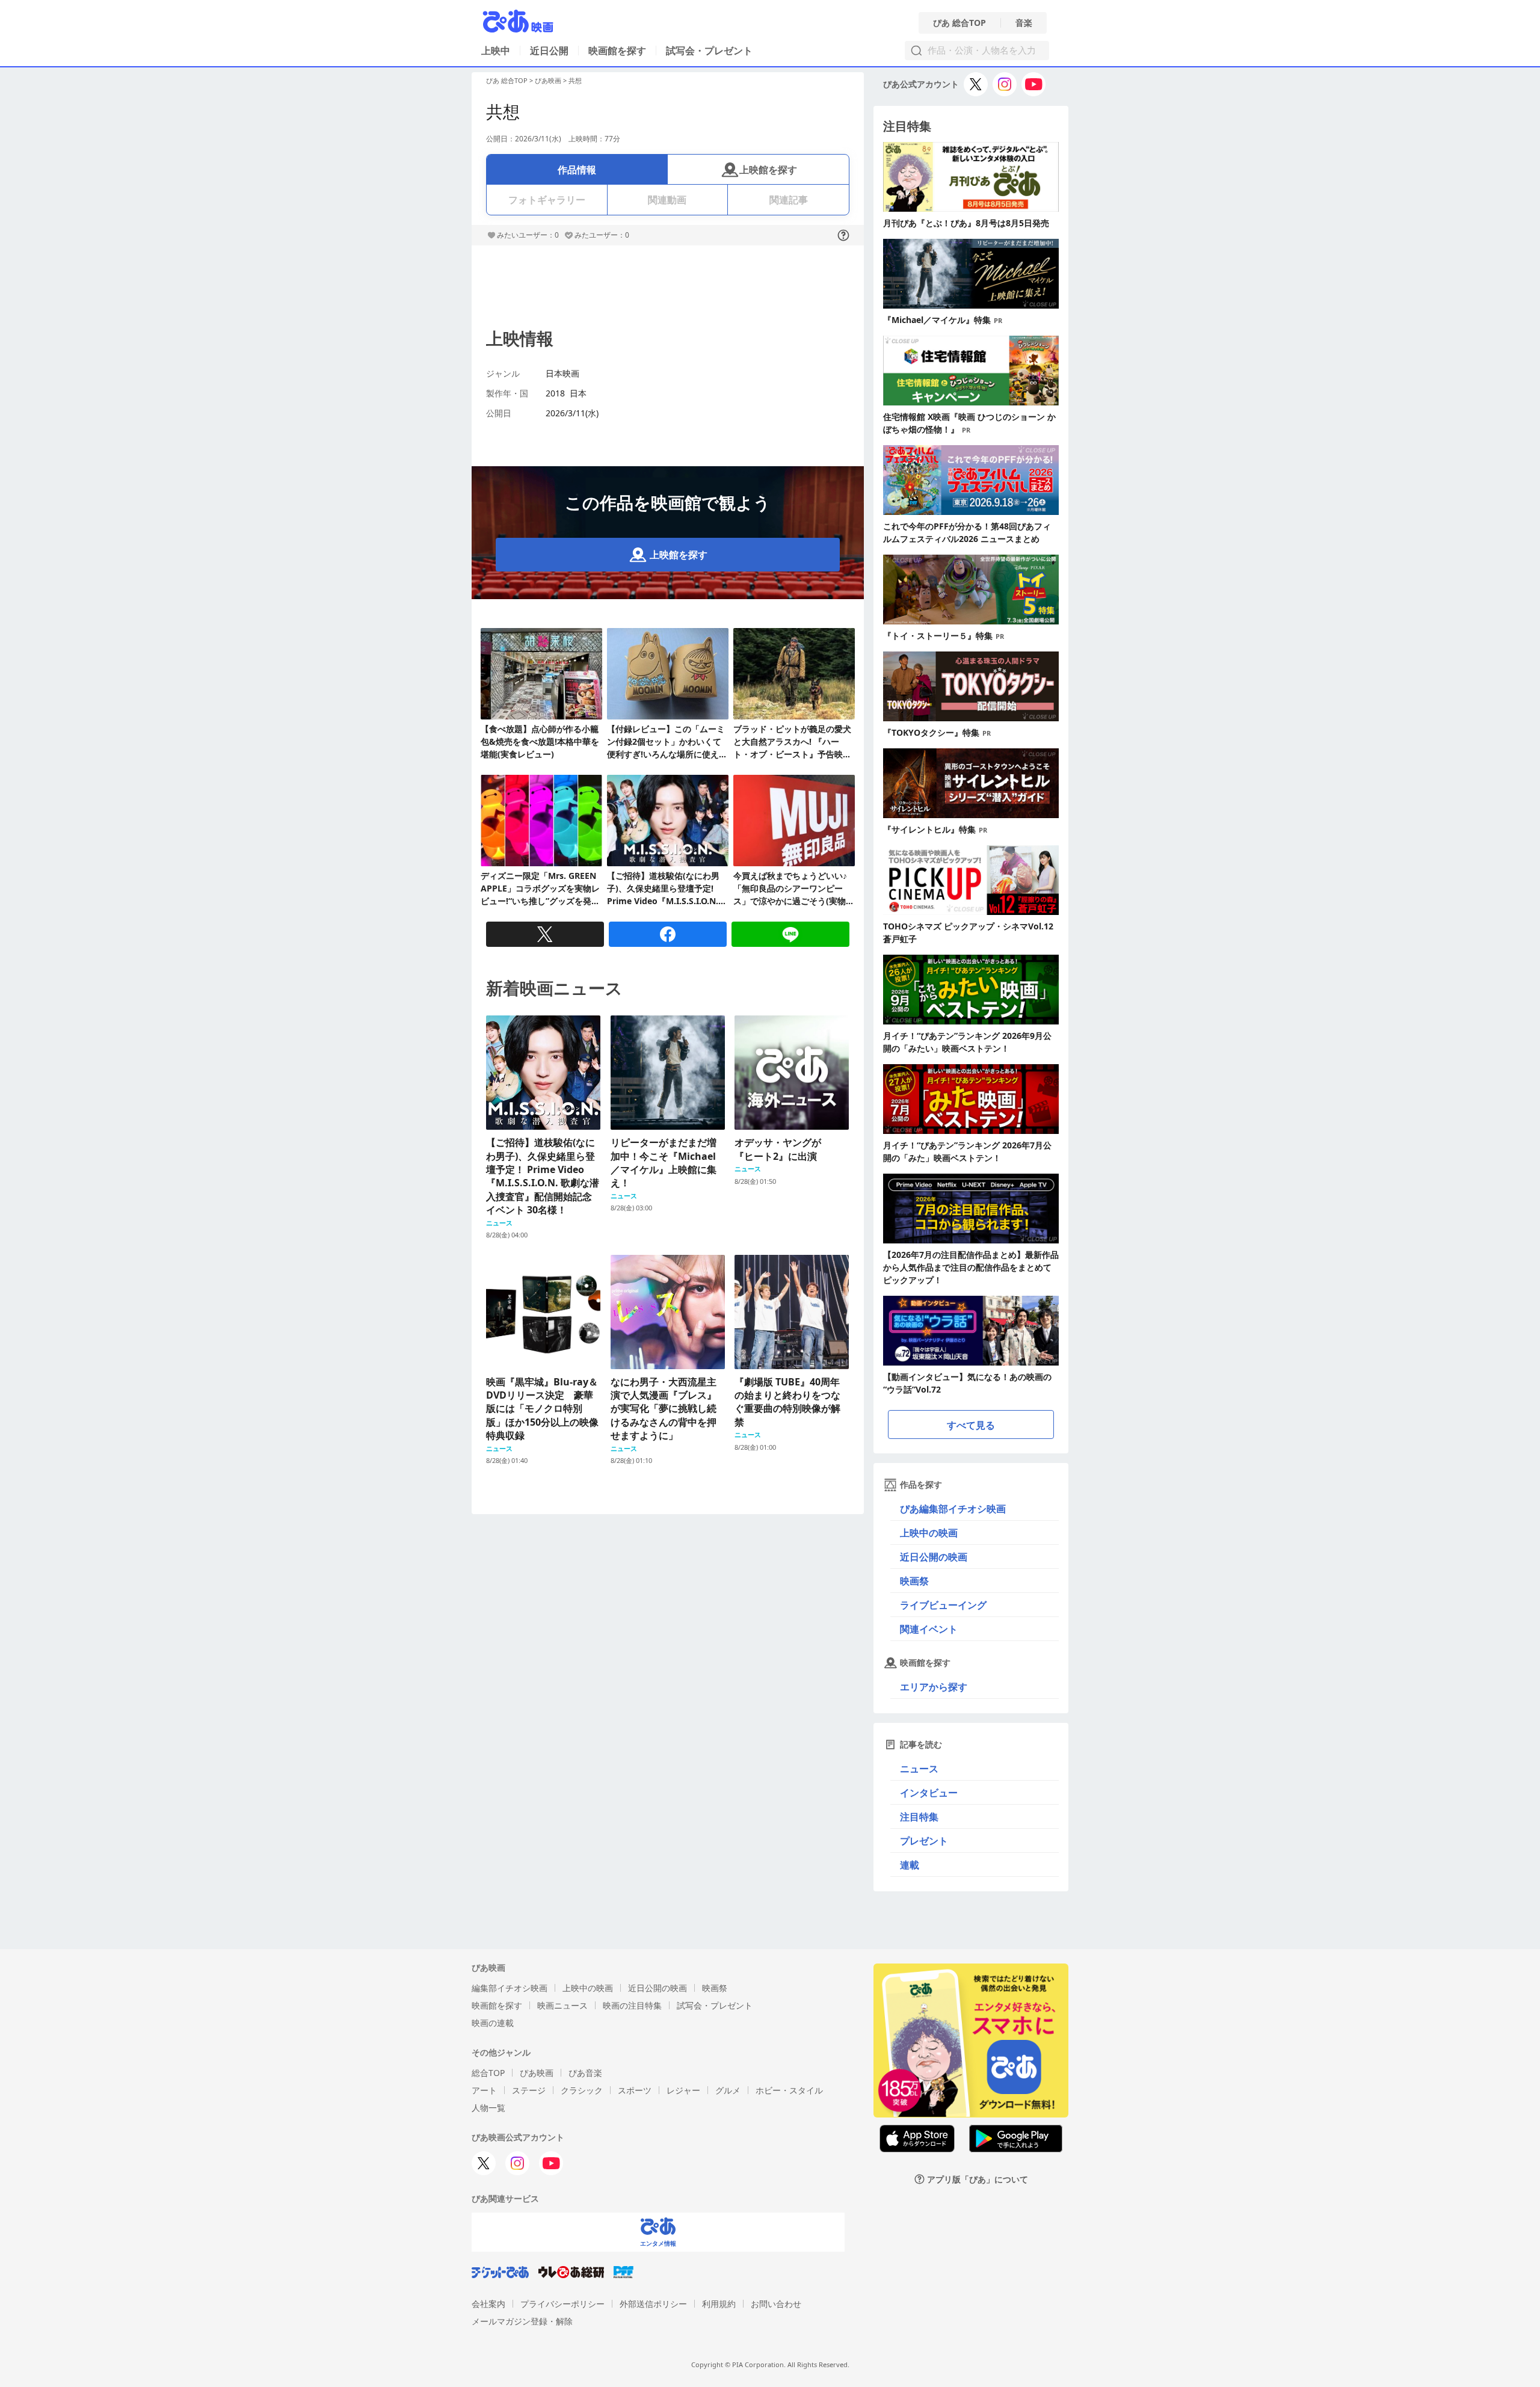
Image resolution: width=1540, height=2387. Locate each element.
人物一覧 (488, 2108)
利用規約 (719, 2304)
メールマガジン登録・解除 (522, 2321)
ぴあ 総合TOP (959, 23)
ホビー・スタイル (789, 2090)
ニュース (919, 1769)
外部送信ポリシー (653, 2304)
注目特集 (919, 1817)
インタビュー (929, 1793)
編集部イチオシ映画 (510, 1988)
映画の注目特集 (632, 2005)
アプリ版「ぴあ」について (978, 2179)
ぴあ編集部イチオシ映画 (953, 1509)
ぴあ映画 (548, 80)
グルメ (728, 2090)
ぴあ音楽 (585, 2073)
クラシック (582, 2090)
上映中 (496, 51)
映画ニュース (562, 2005)
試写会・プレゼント (709, 51)
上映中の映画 (929, 1533)
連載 (910, 1865)
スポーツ (635, 2090)
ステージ (529, 2090)
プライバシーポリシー (562, 2304)
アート (484, 2090)
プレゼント (924, 1841)
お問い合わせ (776, 2304)
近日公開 (549, 51)
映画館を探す (617, 51)
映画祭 (914, 1581)
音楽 (1024, 23)
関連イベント (929, 1629)
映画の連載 (493, 2023)
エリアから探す (934, 1687)
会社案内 (488, 2304)
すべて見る (971, 1425)
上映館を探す (768, 170)
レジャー (683, 2090)
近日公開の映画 (934, 1557)
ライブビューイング (943, 1605)
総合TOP (488, 2073)
